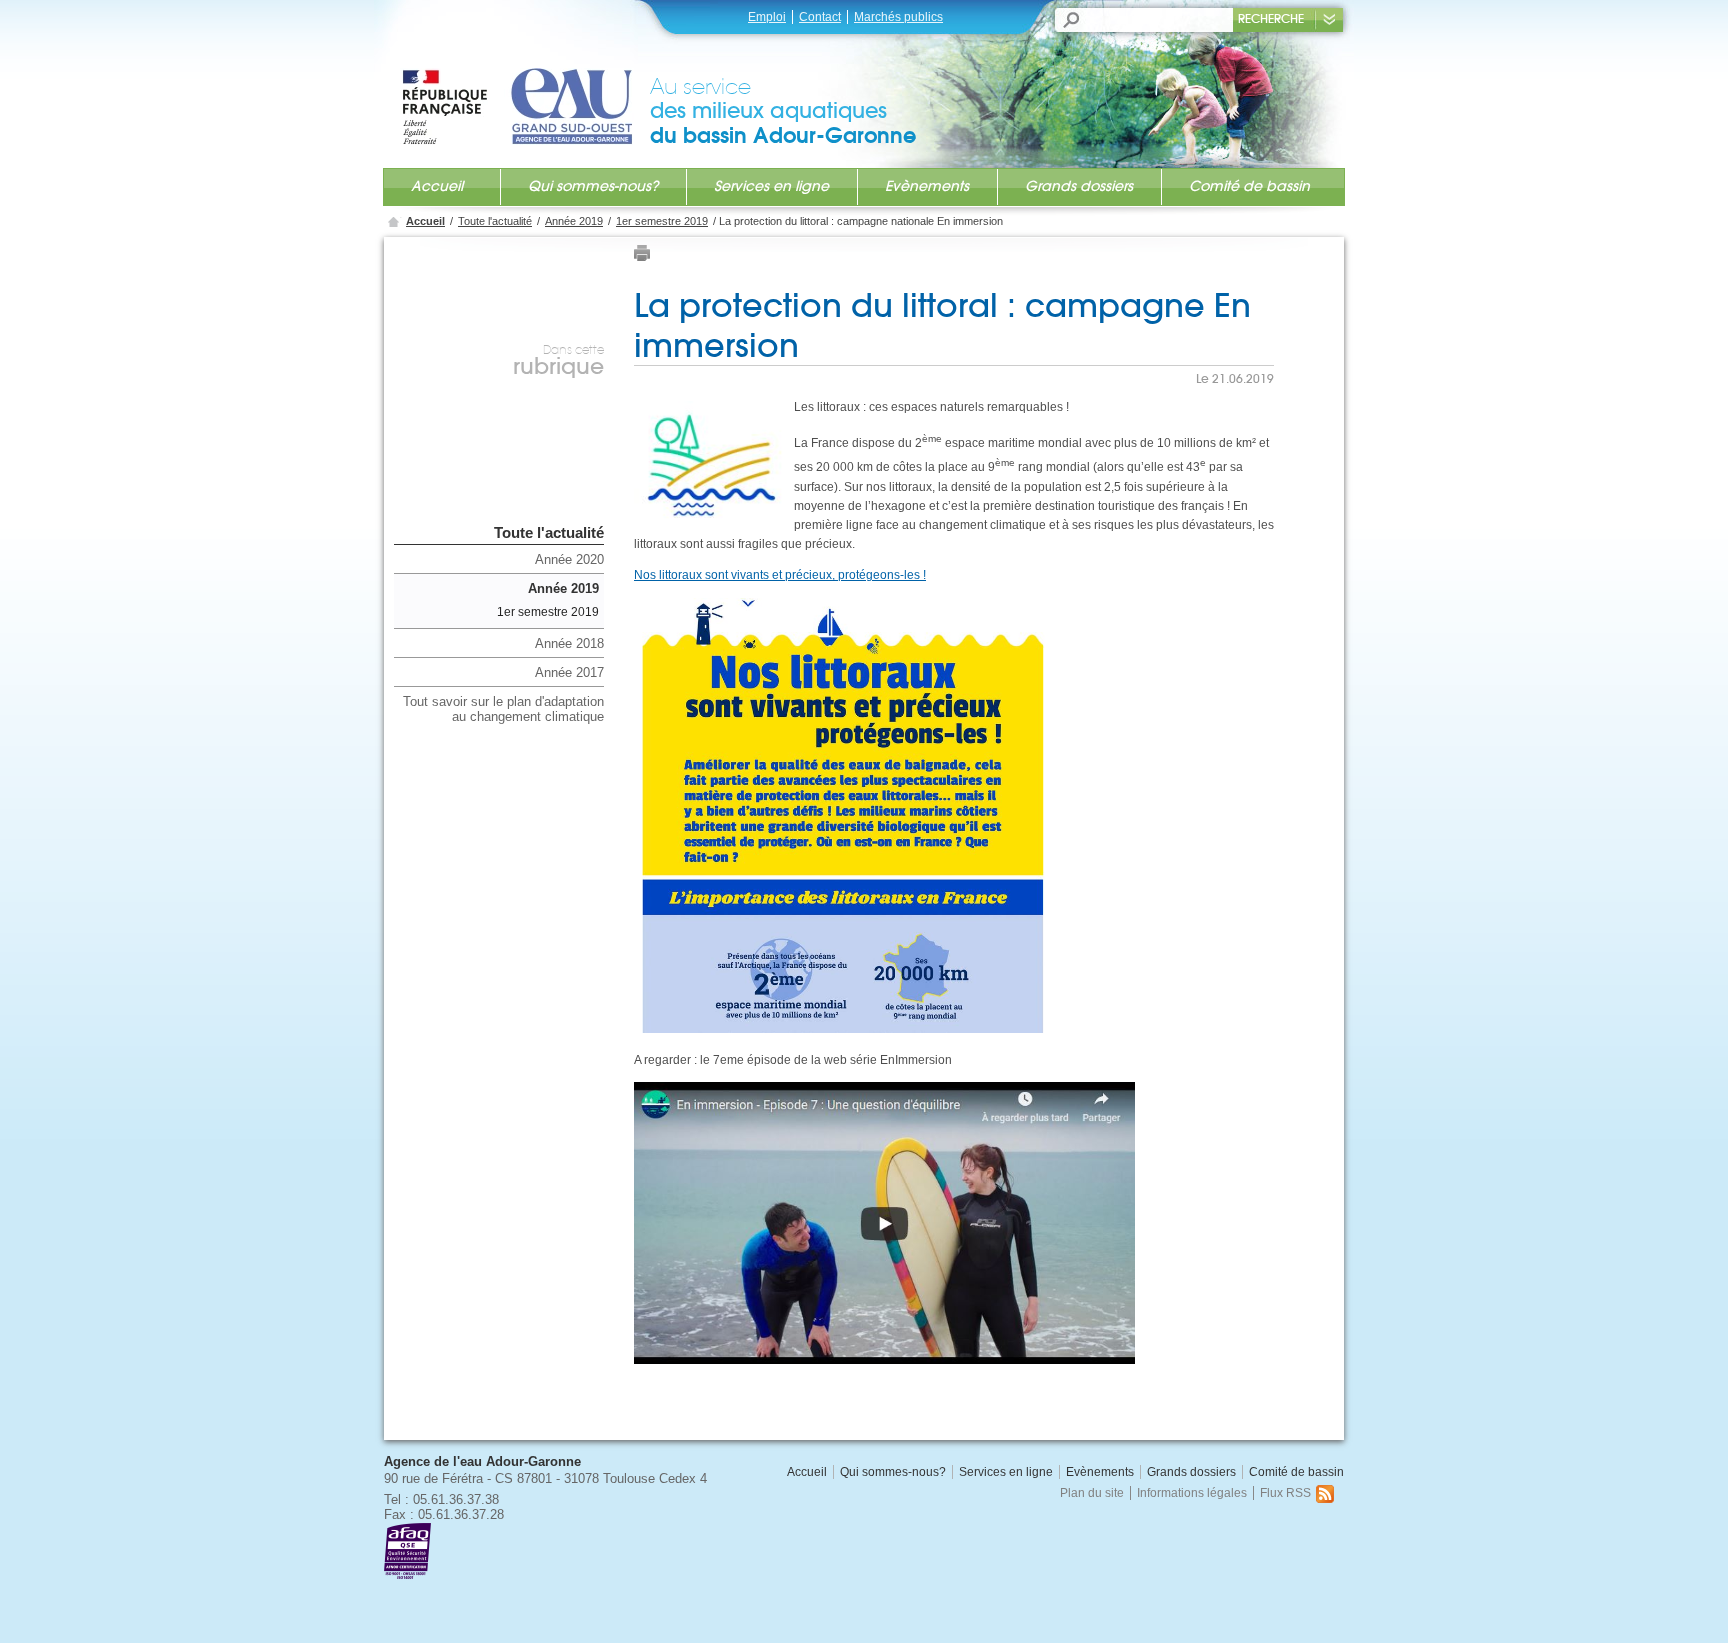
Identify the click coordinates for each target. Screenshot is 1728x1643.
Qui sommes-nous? (593, 186)
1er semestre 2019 (662, 221)
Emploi (767, 17)
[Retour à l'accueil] (525, 87)
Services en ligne (771, 186)
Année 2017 (569, 672)
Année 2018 (569, 643)
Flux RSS (1285, 1493)
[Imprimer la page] (642, 257)
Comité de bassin (1249, 186)
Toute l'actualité (495, 221)
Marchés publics (898, 17)
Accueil (437, 186)
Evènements (927, 186)
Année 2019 (574, 221)
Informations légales (1192, 1493)
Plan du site (1092, 1493)
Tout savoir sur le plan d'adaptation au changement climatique (503, 709)
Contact (820, 17)
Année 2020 (569, 559)
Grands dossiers (1079, 186)
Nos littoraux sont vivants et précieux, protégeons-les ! (780, 575)
